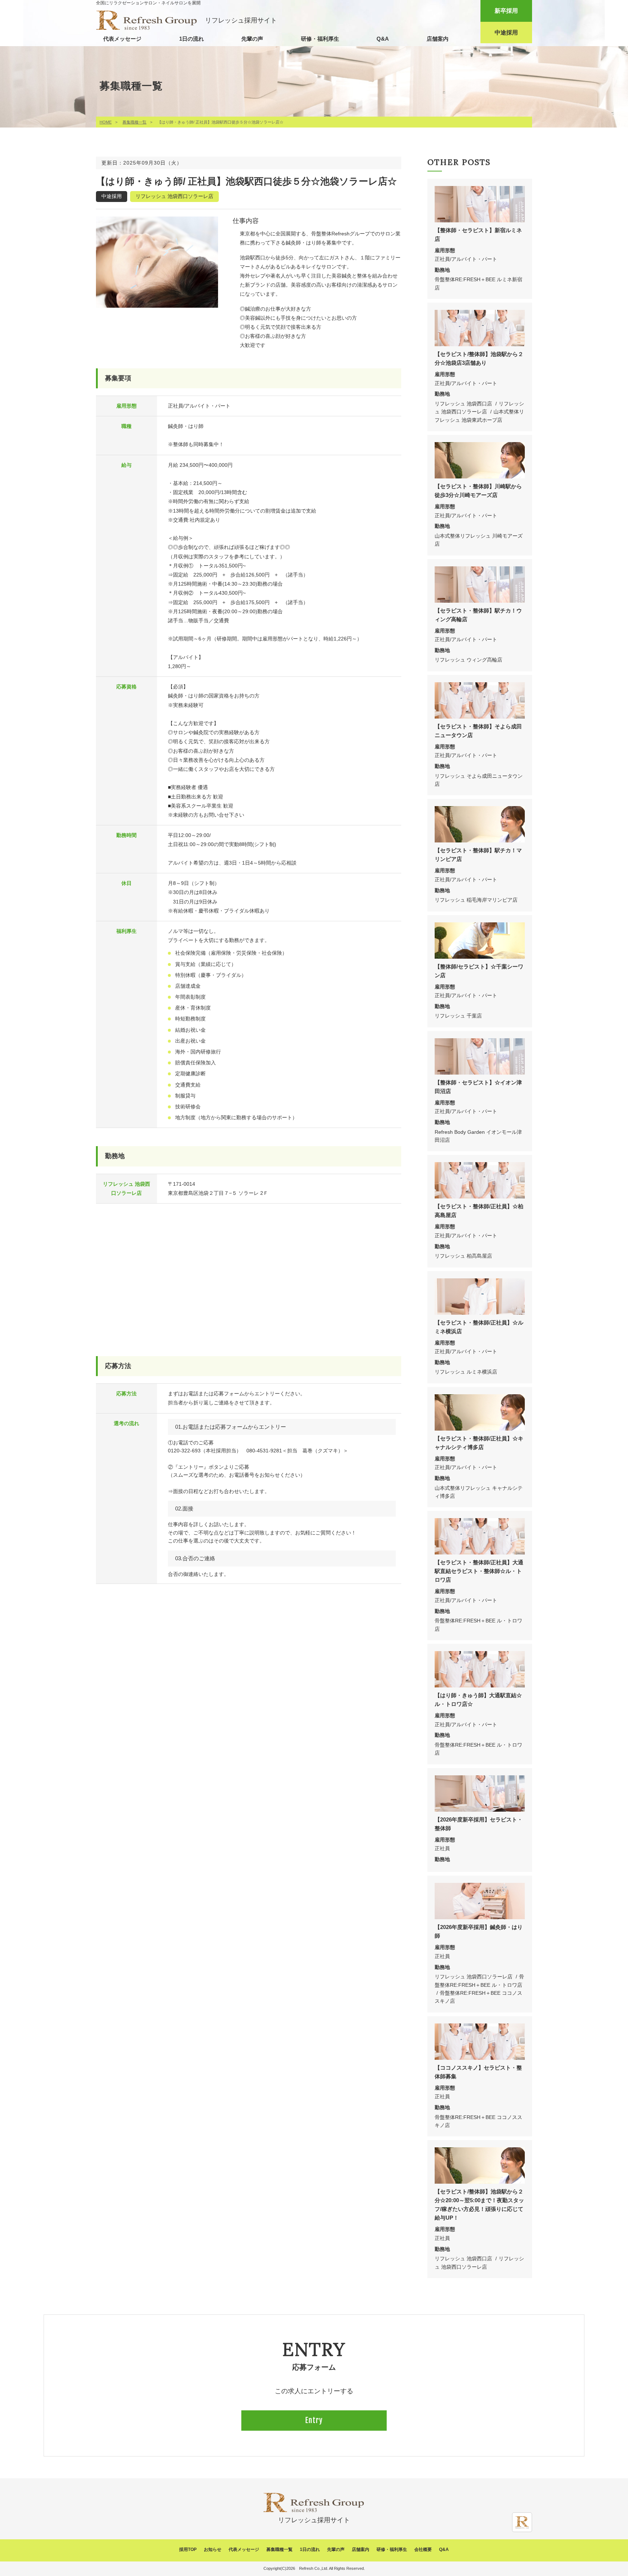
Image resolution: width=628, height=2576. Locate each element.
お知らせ (213, 2549)
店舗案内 (438, 39)
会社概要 (423, 2549)
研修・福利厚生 (320, 39)
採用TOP (188, 2549)
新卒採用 (506, 11)
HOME (106, 122)
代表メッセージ (122, 39)
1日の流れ (192, 39)
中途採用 (506, 33)
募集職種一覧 (134, 122)
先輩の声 (252, 39)
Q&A (383, 39)
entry (314, 2420)
